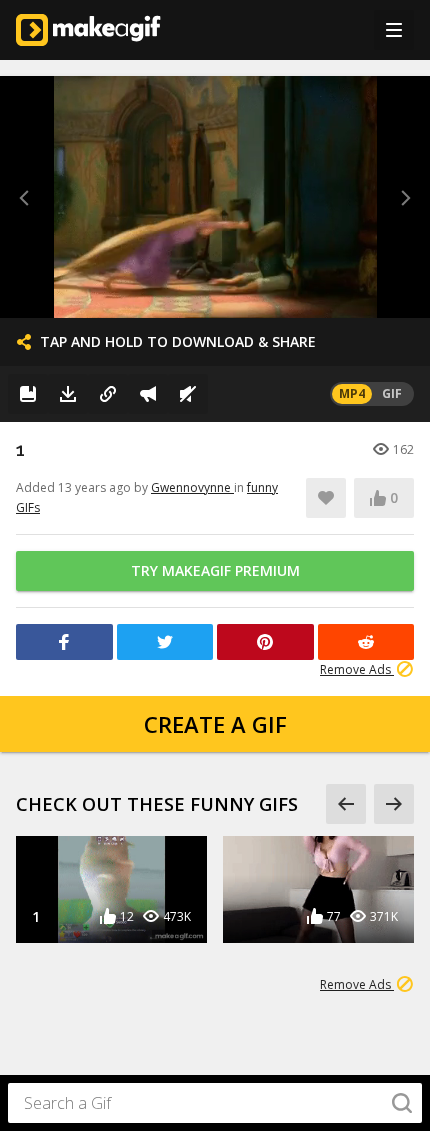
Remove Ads (357, 669)
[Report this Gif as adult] (148, 394)
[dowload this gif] (68, 394)
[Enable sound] (188, 394)
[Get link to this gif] (108, 394)
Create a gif (215, 724)
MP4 (352, 393)
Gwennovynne (192, 487)
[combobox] (215, 1103)
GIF (392, 393)
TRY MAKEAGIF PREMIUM (215, 570)
